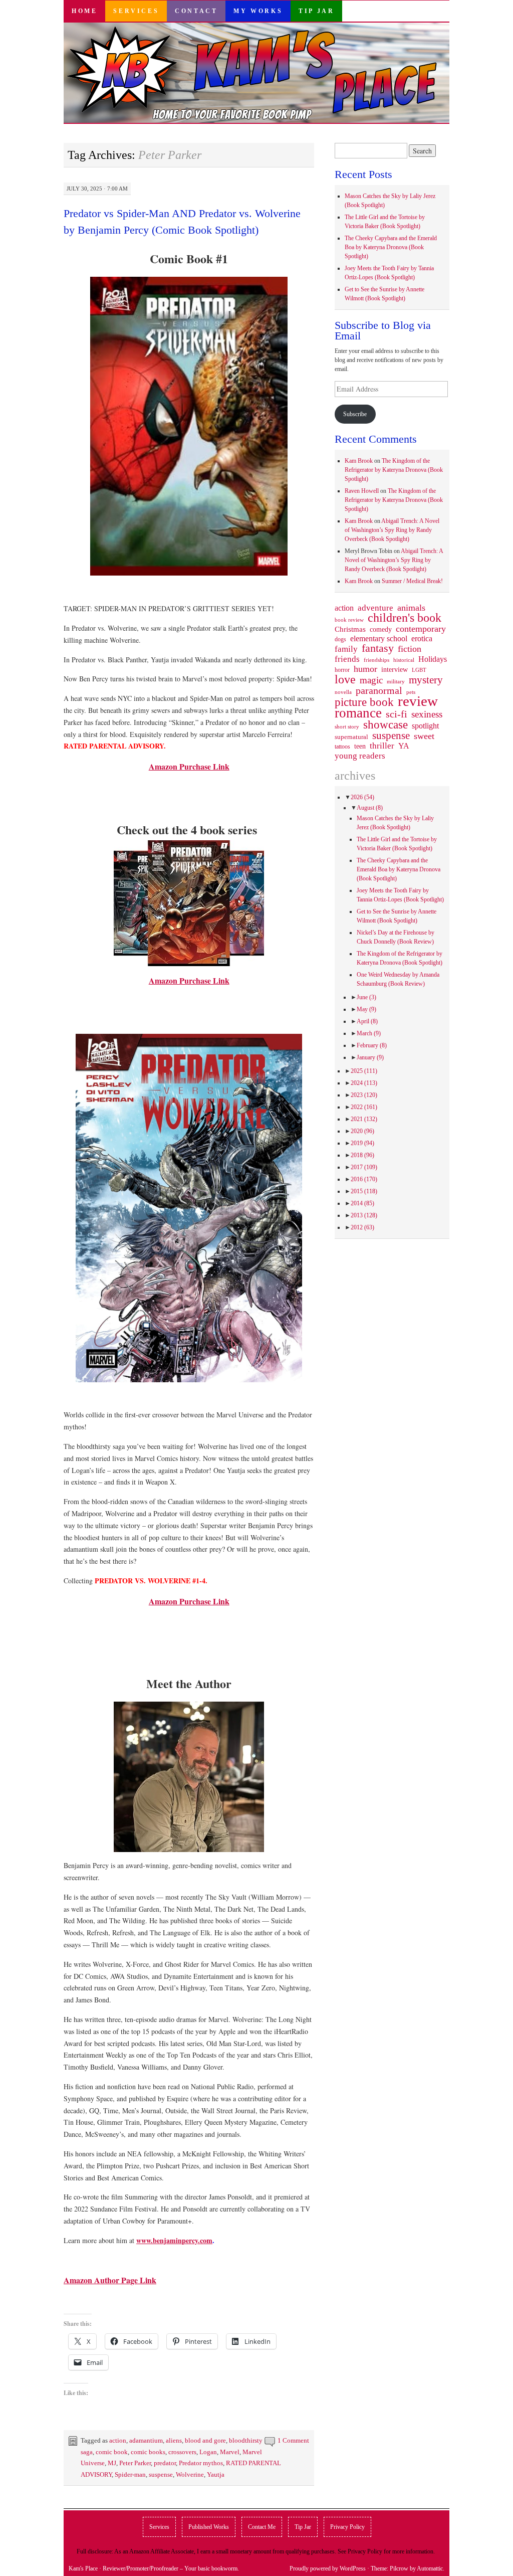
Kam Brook (359, 461)
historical (404, 660)
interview (395, 669)
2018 (362, 1155)
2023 (364, 1095)
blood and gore (205, 2440)
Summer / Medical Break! (412, 581)
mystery (426, 680)
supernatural (351, 737)
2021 (364, 1119)
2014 (362, 1203)
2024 (364, 1083)
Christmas (350, 629)
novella (343, 692)
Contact (196, 11)
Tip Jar (316, 11)
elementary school (379, 638)
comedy (381, 629)
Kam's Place (83, 2568)
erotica (422, 638)
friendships (376, 660)
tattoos (342, 747)
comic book (112, 2452)
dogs (340, 639)
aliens (174, 2440)
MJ (112, 2463)
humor (365, 669)
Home (84, 11)
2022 (364, 1107)
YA (404, 746)
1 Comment (293, 2440)
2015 (364, 1191)
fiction (410, 649)
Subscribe (355, 414)
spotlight (425, 726)
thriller (382, 746)
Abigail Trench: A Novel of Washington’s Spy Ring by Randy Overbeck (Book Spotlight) (392, 530)
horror (342, 670)
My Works (258, 11)
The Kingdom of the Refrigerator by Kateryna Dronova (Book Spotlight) (394, 470)
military (396, 681)
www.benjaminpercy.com (174, 2240)
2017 (364, 1167)
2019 (362, 1143)
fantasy (378, 648)
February (372, 1045)
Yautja (216, 2474)
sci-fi (397, 714)
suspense (161, 2474)
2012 (362, 1227)
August (370, 808)
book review (349, 620)
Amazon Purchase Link (189, 766)
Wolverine (190, 2474)
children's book (405, 618)
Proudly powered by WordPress (328, 2568)
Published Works (209, 2527)
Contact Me (262, 2527)
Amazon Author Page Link (110, 2280)
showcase (386, 724)
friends (347, 659)
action (118, 2440)
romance (358, 713)
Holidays (433, 659)
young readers (360, 756)
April (367, 1021)
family (346, 649)
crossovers (182, 2452)
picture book (364, 702)
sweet (424, 736)
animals (411, 608)
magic (371, 680)
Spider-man (130, 2474)
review (418, 701)
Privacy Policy (347, 2527)
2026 (362, 797)
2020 (362, 1131)
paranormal (379, 690)
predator (165, 2463)
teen (360, 746)
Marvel (230, 2452)
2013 (364, 1215)
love (345, 679)
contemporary (421, 629)
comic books (148, 2452)
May (366, 1009)
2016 (364, 1179)
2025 (364, 1071)
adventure (375, 608)
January (370, 1057)
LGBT (419, 670)
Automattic (430, 2568)
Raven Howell (362, 491)
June (366, 997)
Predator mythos (201, 2463)
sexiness (427, 714)
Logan (208, 2452)
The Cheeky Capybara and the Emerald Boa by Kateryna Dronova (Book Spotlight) (391, 247)
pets (411, 692)
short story (347, 726)
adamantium (146, 2440)
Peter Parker (135, 2463)
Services (136, 11)
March (369, 1033)
